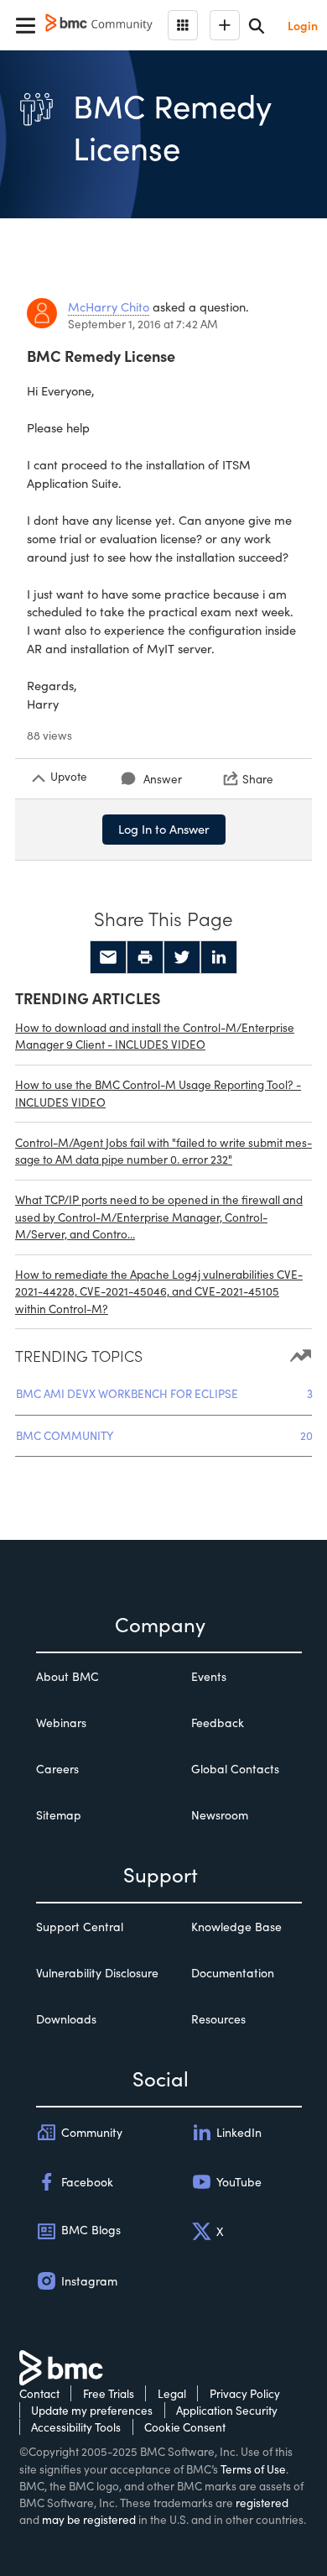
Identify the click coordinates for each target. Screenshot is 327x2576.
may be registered (89, 2519)
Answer (163, 779)
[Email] (108, 957)
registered (262, 2503)
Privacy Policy (245, 2393)
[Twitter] (182, 957)
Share (258, 779)
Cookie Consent (185, 2427)
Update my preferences (92, 2410)
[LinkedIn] (219, 957)
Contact (39, 2393)
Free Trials (109, 2393)
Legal (172, 2393)
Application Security (227, 2410)
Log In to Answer (164, 829)
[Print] (145, 957)
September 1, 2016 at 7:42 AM (143, 324)
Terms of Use (253, 2469)
